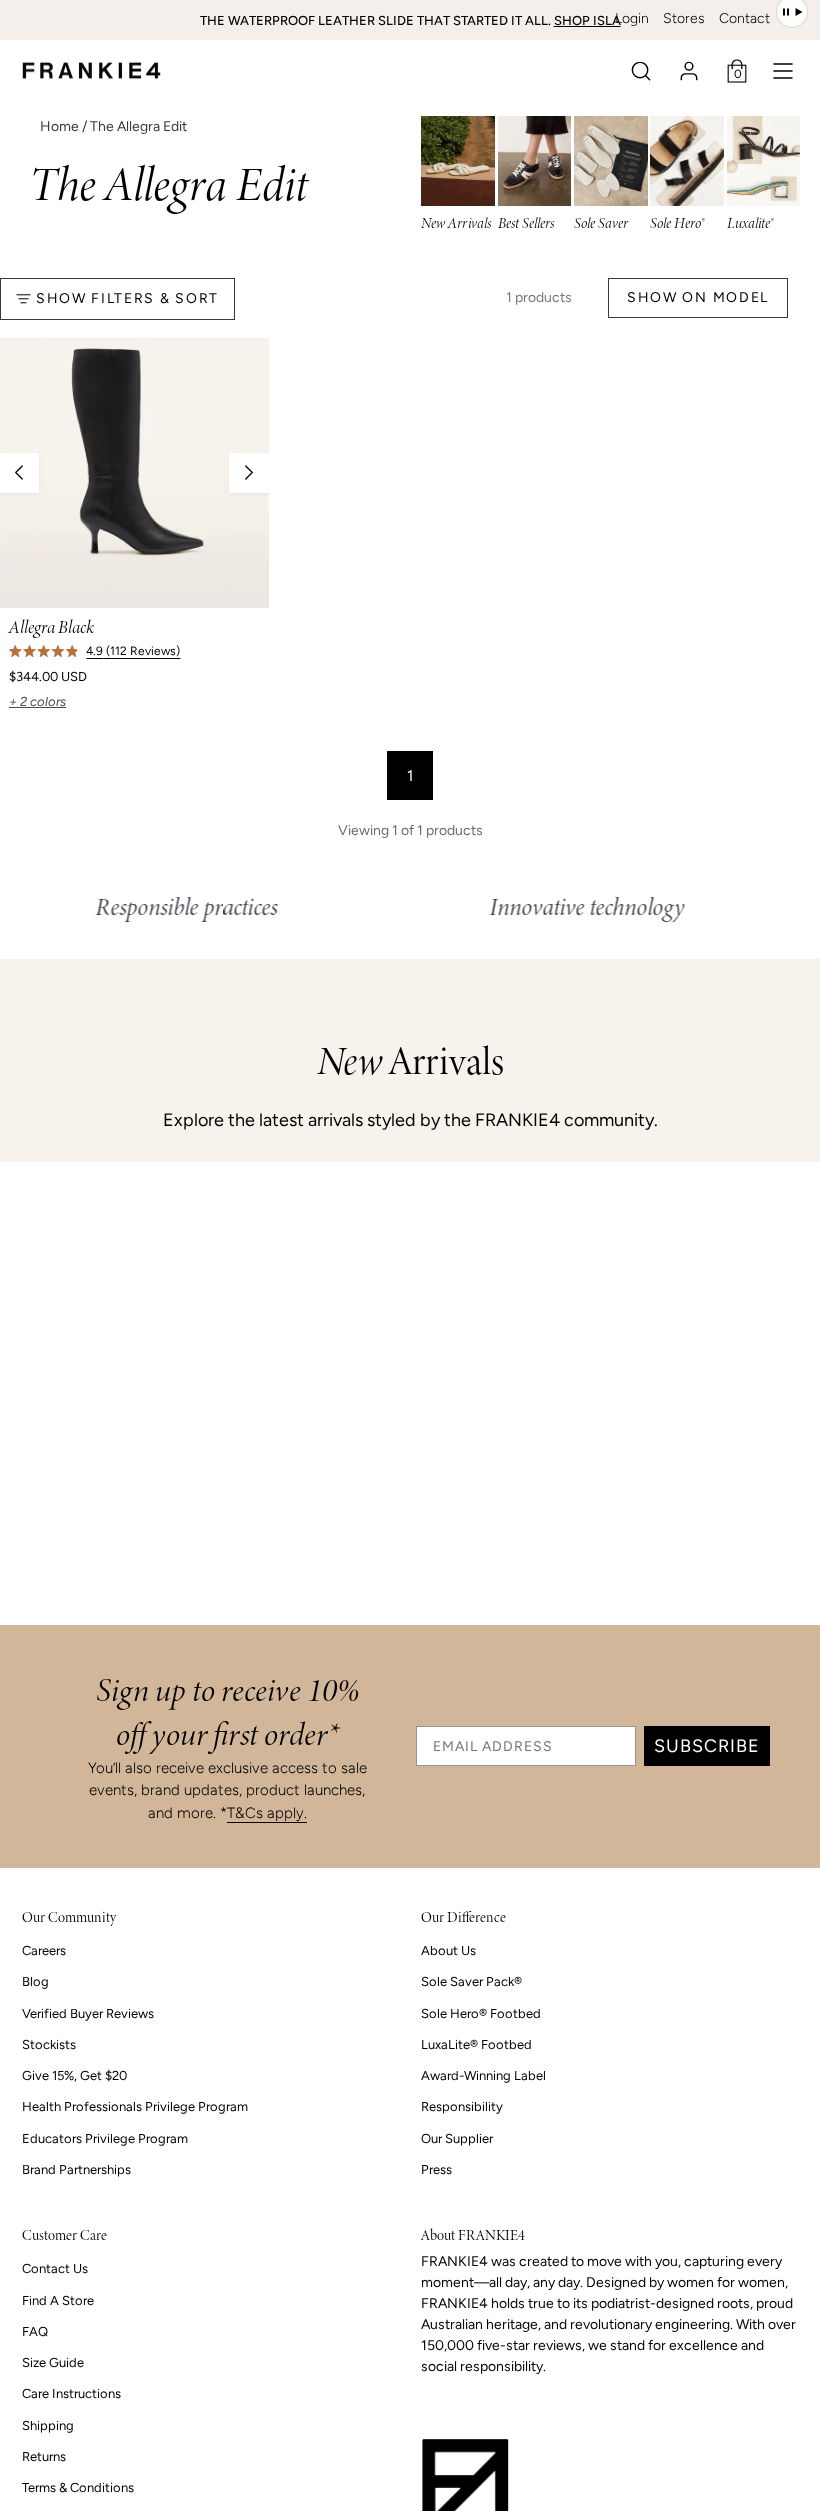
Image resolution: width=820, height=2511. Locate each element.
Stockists (49, 2044)
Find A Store (58, 2300)
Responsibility (462, 2106)
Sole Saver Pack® (471, 1981)
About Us (448, 1950)
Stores (684, 18)
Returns (44, 2456)
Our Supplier (457, 2138)
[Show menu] (783, 71)
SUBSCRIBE (707, 1746)
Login (632, 18)
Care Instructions (71, 2393)
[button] (641, 71)
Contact (744, 18)
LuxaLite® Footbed (476, 2044)
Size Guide (53, 2362)
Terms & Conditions (78, 2487)
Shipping (48, 2425)
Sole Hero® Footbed (481, 2013)
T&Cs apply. (267, 1813)
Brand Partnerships (76, 2169)
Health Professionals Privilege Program (135, 2106)
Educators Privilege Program (105, 2138)
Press (436, 2169)
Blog (35, 1981)
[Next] (249, 473)
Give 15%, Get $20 (74, 2075)
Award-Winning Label (483, 2075)
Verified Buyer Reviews (88, 2013)
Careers (44, 1950)
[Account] (689, 71)
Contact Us (55, 2268)
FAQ (35, 2331)
